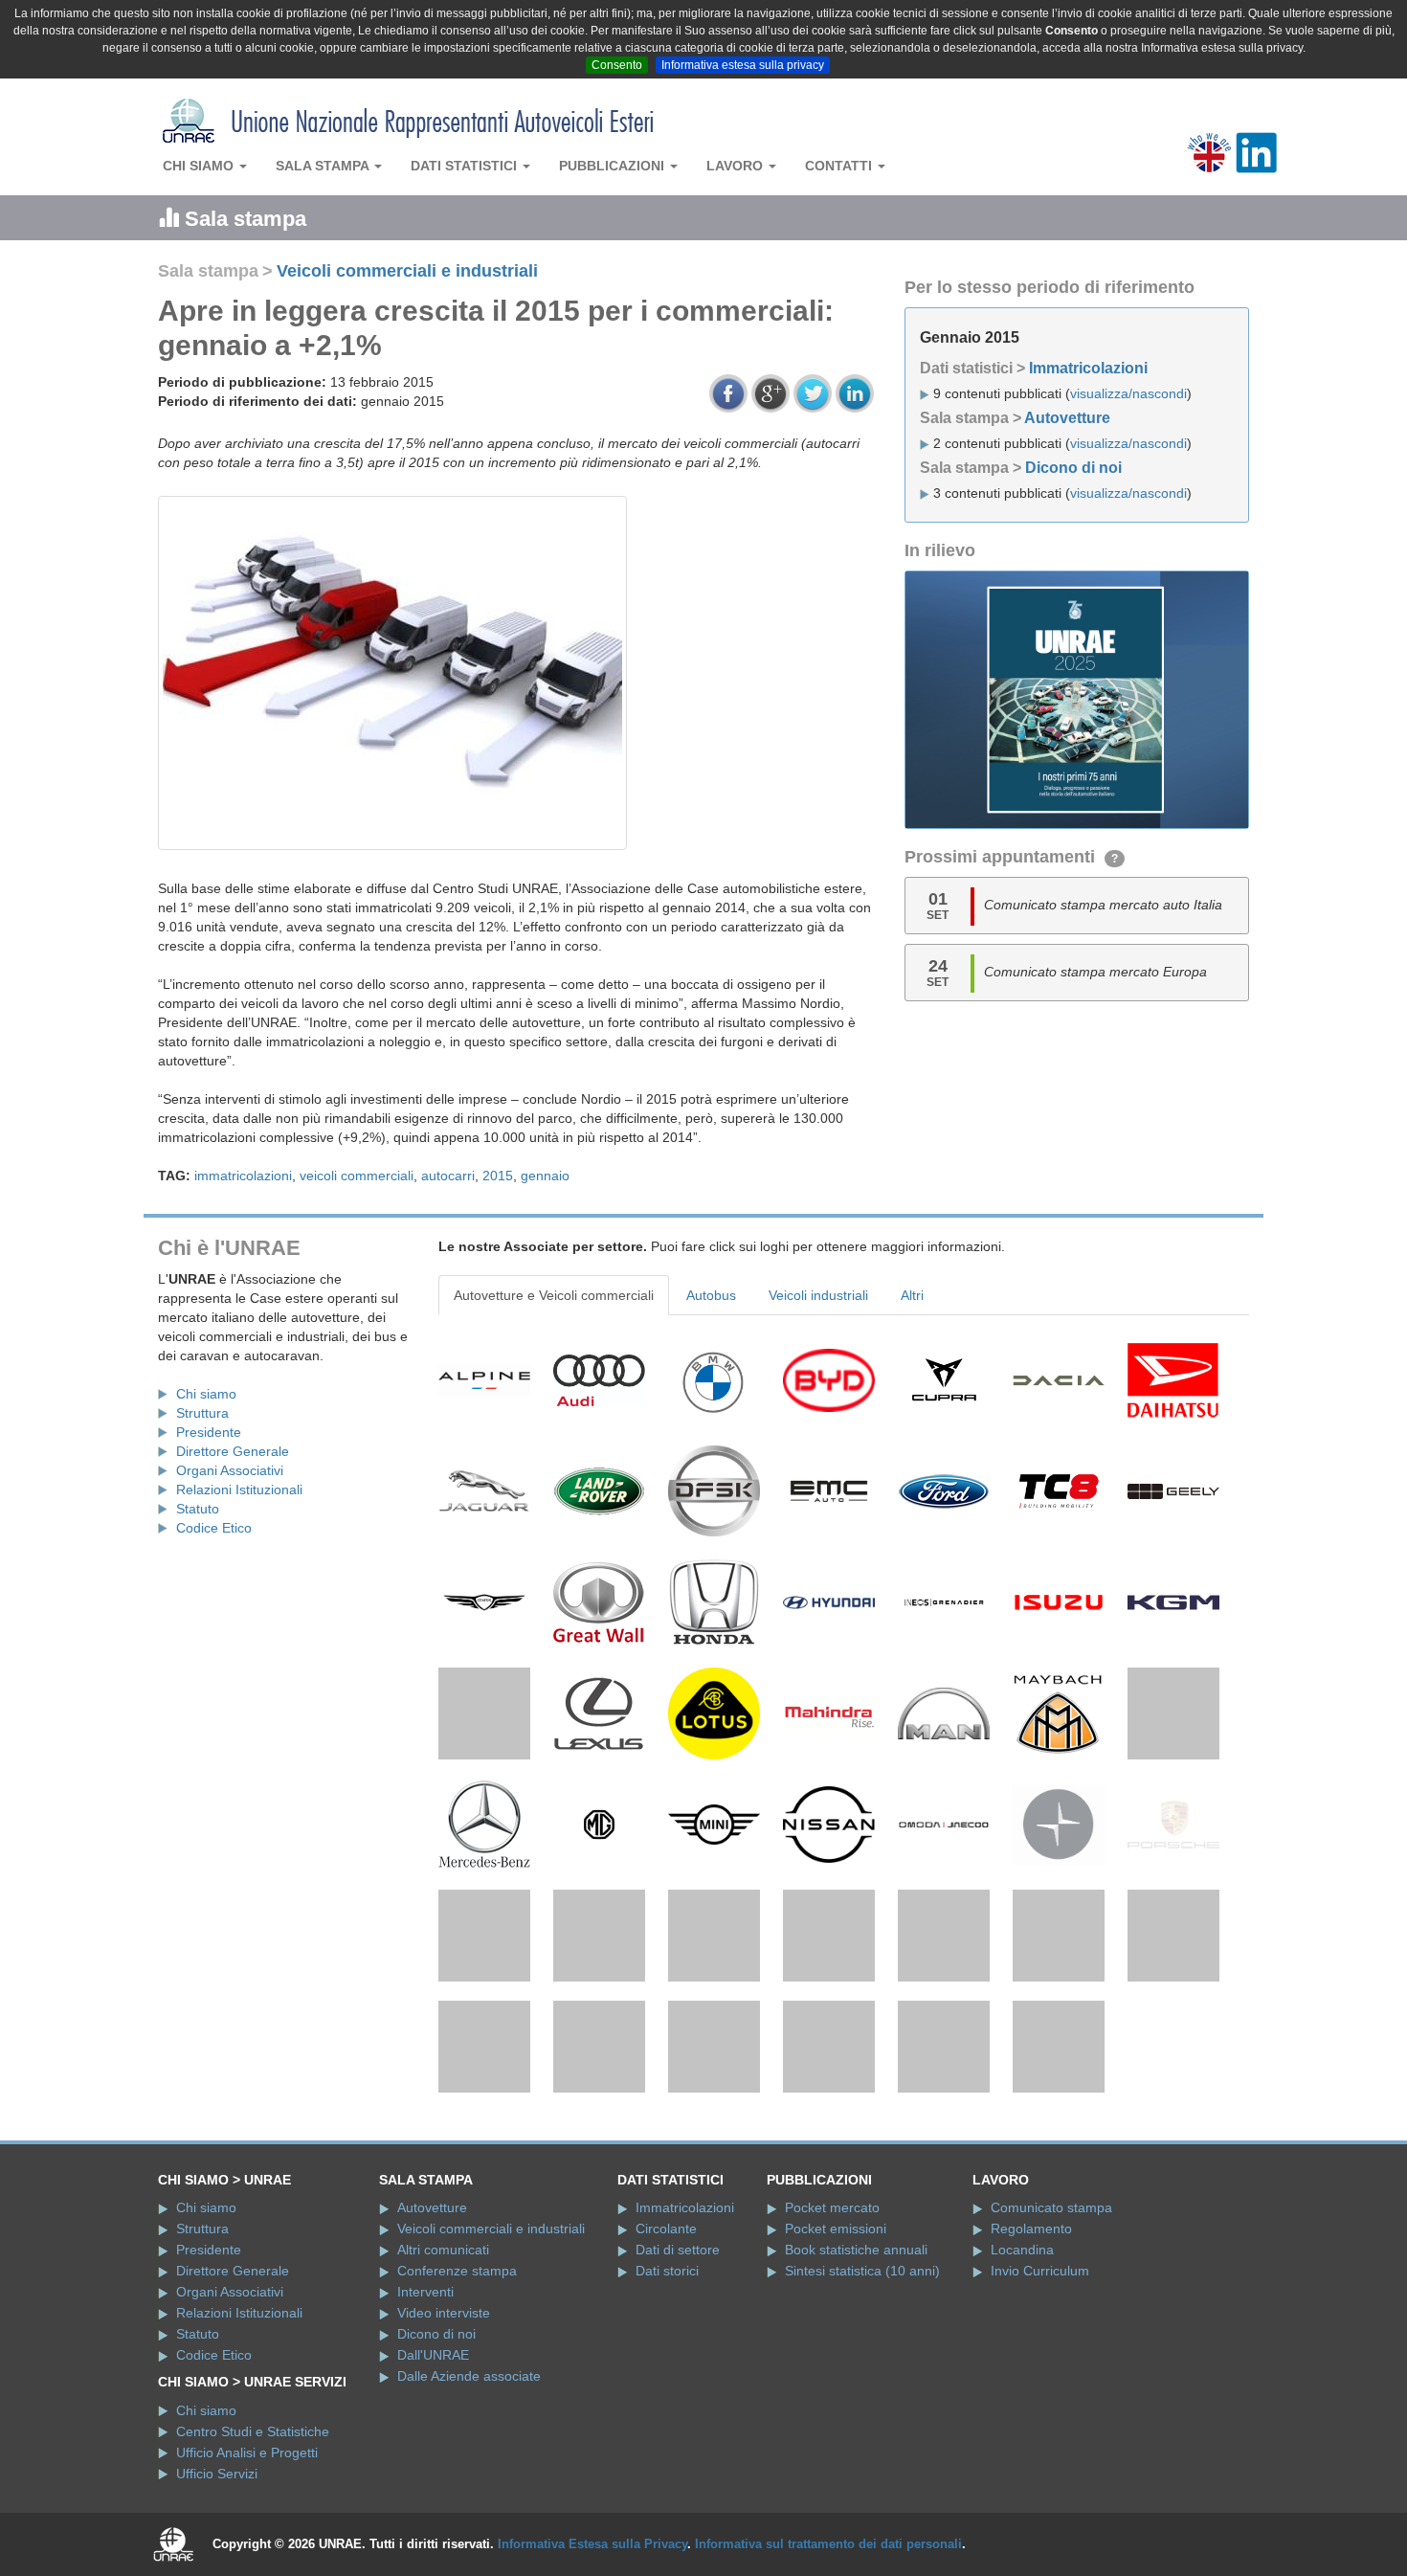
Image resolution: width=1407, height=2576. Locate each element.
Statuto (198, 1509)
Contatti (840, 166)
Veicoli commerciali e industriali (407, 271)
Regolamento (1031, 2357)
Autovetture (1067, 418)
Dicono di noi (1073, 468)
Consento (617, 65)
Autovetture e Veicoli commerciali (554, 1295)
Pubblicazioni (614, 166)
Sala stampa (324, 166)
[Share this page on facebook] (728, 393)
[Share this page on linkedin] (855, 393)
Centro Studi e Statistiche (253, 2559)
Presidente (209, 1432)
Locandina (1022, 2378)
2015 (498, 1176)
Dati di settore (678, 2378)
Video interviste (444, 2441)
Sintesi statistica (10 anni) (862, 2399)
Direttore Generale (233, 1451)
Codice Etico (214, 1528)
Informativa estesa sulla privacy (743, 65)
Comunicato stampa (1051, 2336)
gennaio (545, 1176)
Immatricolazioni (1088, 368)
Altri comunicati (443, 2378)
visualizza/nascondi (1128, 393)
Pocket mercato (832, 2336)
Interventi (425, 2420)
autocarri (448, 1176)
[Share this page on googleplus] (770, 393)
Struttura (202, 1413)
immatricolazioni (243, 1176)
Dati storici (667, 2399)
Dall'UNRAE (433, 2483)
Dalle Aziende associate (469, 2504)
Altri (912, 1295)
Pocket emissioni (836, 2357)
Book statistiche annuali (856, 2378)
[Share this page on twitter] (813, 393)
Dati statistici (466, 166)
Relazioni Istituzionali (239, 1490)
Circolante (666, 2357)
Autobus (711, 1295)
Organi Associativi (230, 1470)
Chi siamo (200, 166)
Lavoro (737, 166)
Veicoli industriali (818, 1295)
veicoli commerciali (357, 1176)
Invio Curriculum (1040, 2399)
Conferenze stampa (457, 2399)
